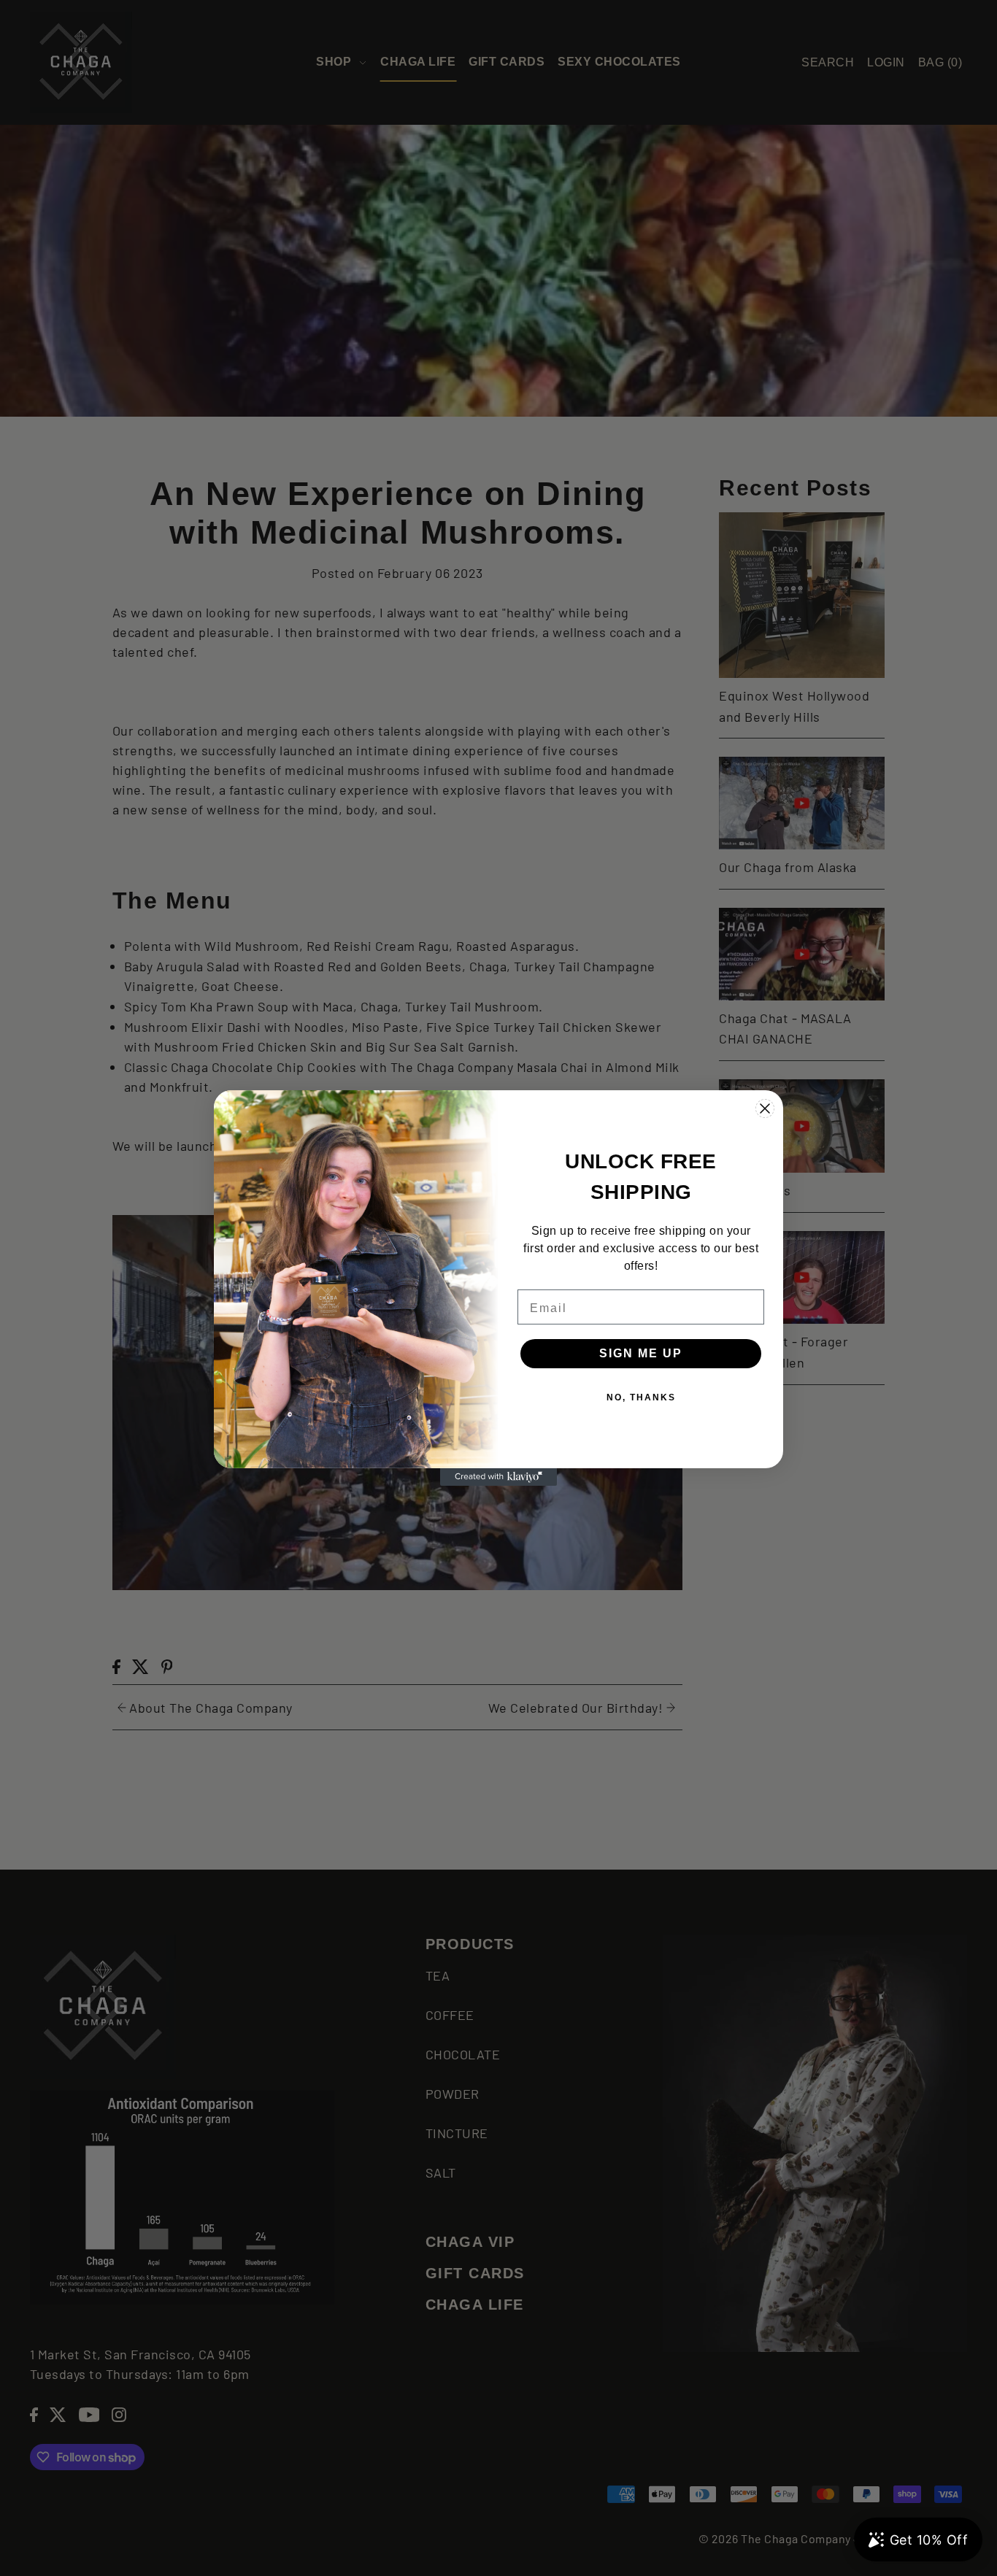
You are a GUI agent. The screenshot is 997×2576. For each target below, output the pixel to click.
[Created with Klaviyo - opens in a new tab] (498, 1477)
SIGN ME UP (641, 1353)
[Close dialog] (765, 1108)
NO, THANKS (641, 1397)
